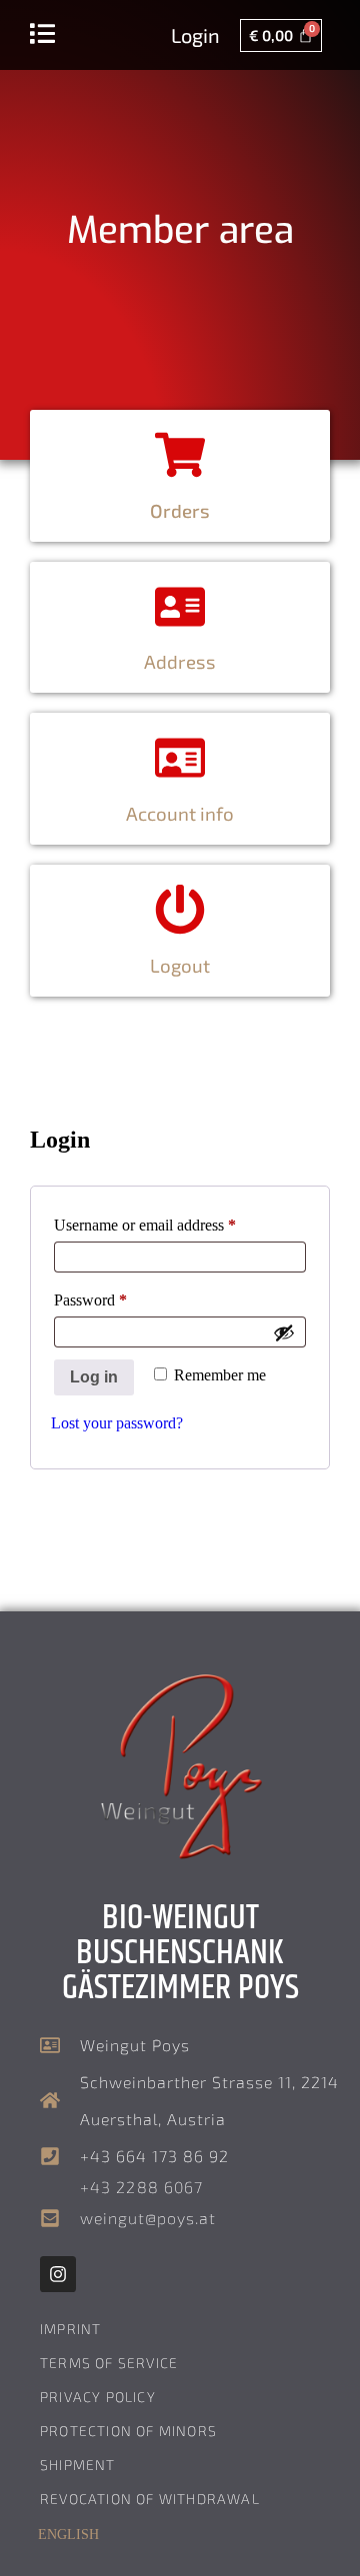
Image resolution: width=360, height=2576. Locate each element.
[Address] (180, 607)
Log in (94, 1377)
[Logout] (180, 910)
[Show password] (284, 1332)
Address (180, 661)
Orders (180, 510)
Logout (180, 965)
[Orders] (180, 455)
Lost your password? (117, 1423)
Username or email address (173, 1222)
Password (119, 1296)
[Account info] (180, 758)
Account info (180, 813)
